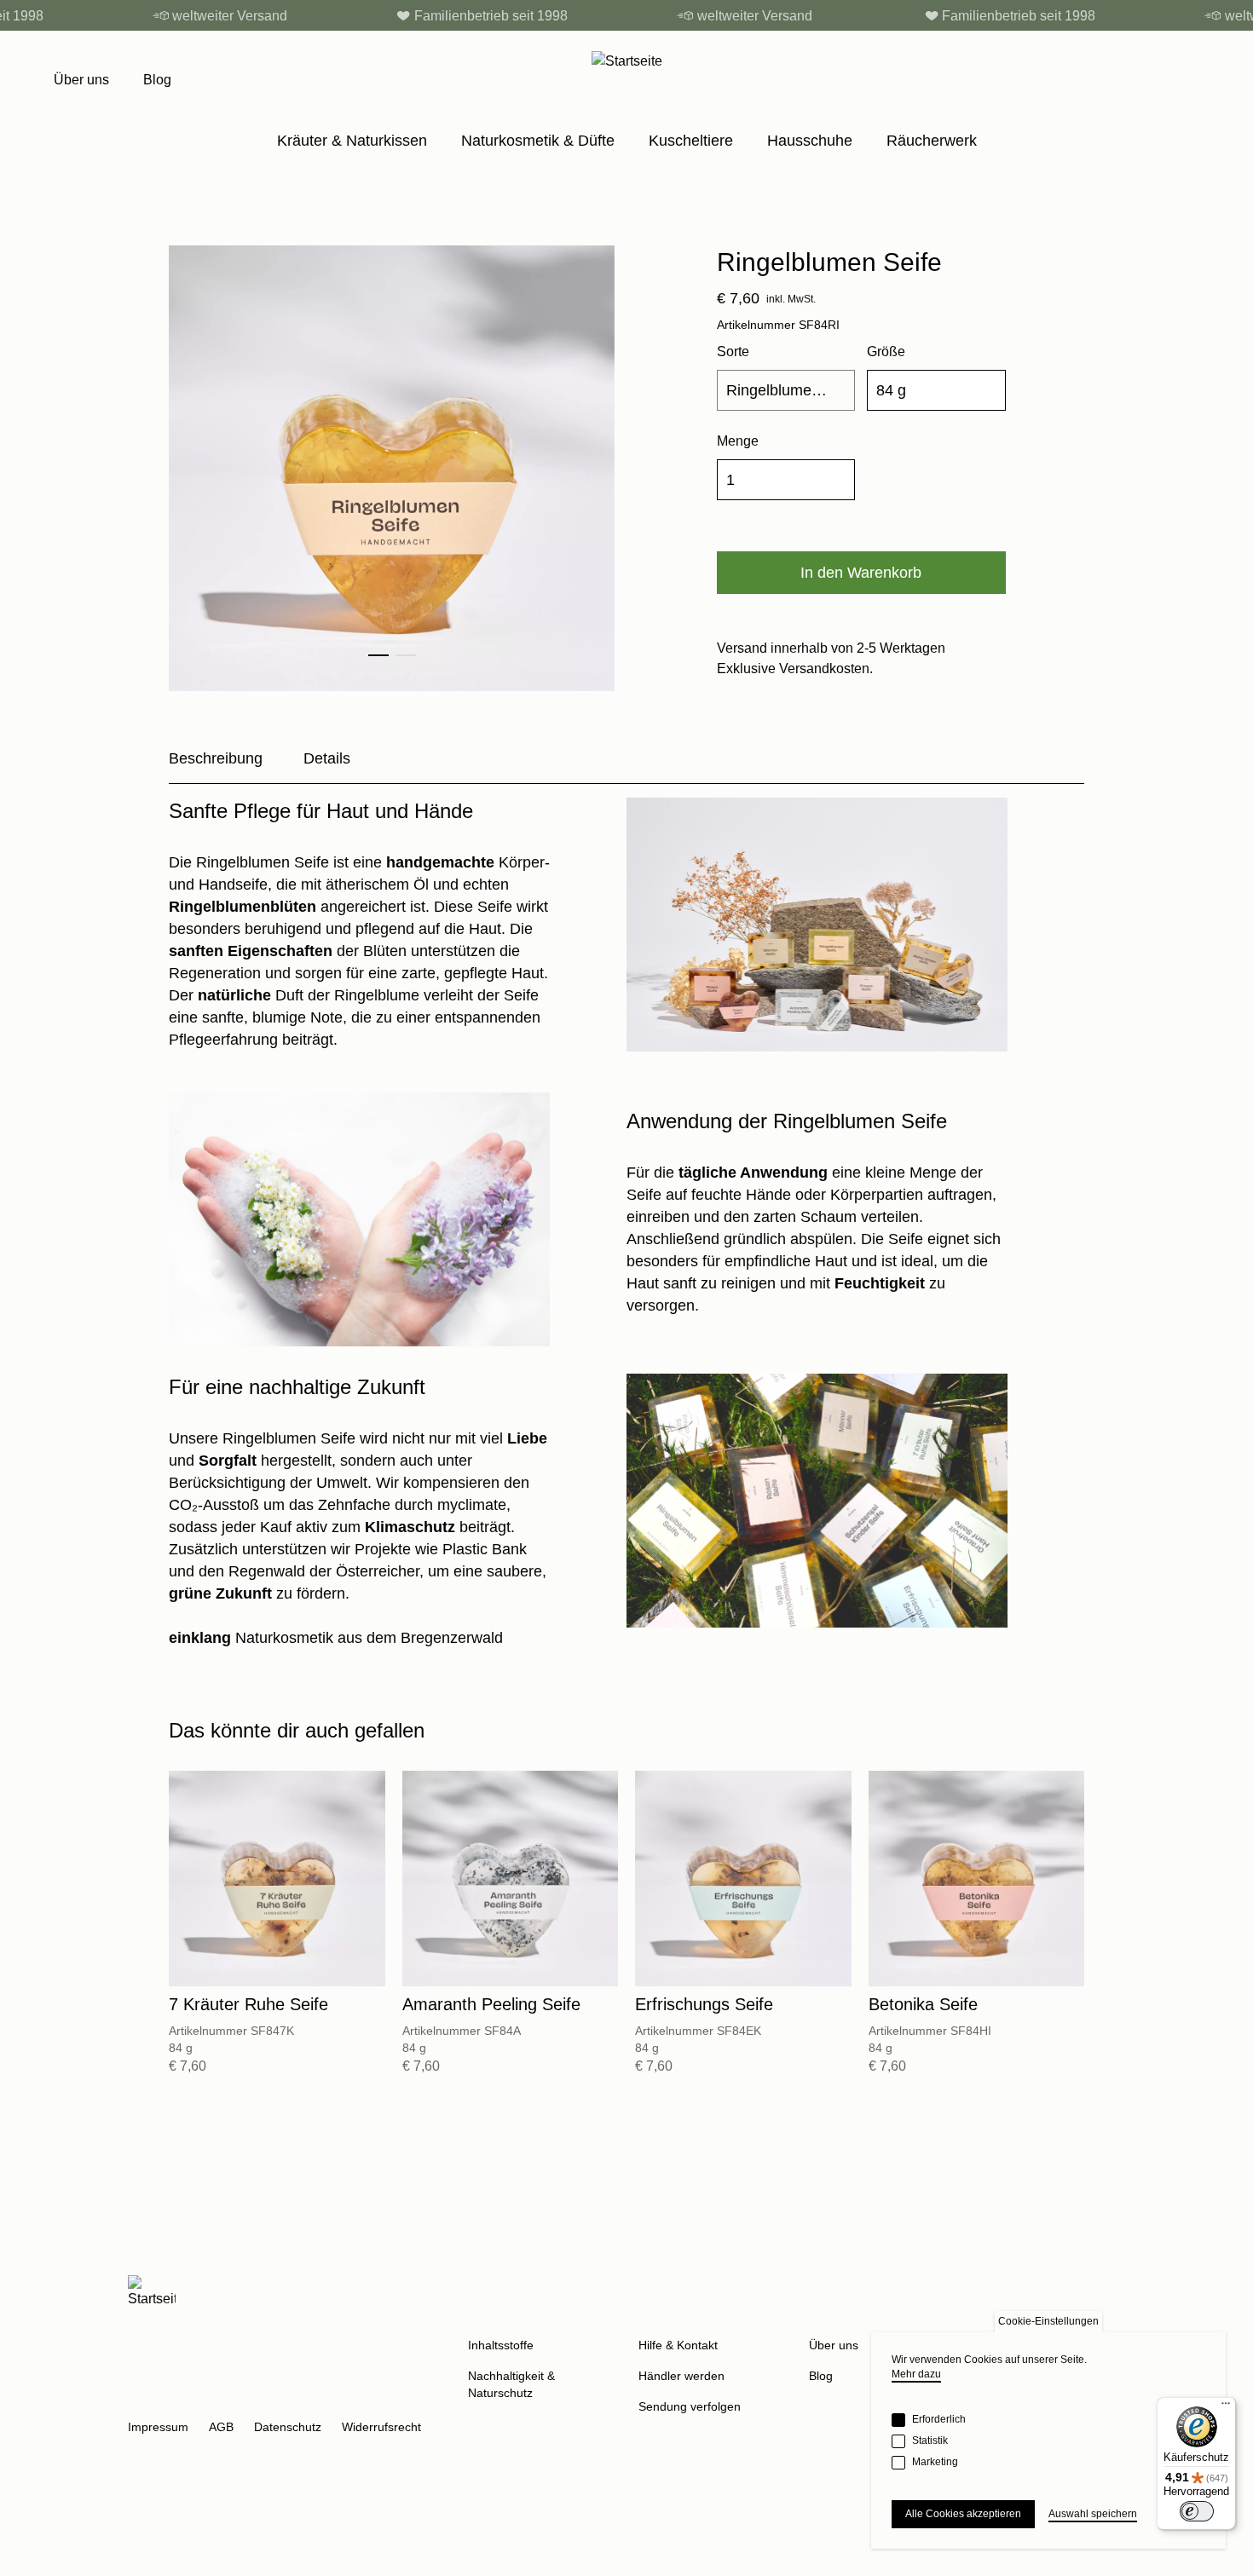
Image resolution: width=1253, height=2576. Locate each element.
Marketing (935, 2462)
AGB (221, 2427)
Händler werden (681, 2376)
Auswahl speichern (1093, 2514)
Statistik (930, 2441)
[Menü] (1226, 2407)
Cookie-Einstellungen (1048, 2321)
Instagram (141, 2398)
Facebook (182, 2398)
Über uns (81, 80)
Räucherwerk (932, 141)
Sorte (733, 352)
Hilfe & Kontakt (678, 2345)
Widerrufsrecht (381, 2427)
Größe (886, 352)
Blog (157, 80)
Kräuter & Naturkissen (352, 141)
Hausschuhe (810, 141)
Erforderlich (939, 2419)
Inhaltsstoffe (501, 2345)
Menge (738, 441)
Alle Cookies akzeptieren (963, 2514)
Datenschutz (288, 2427)
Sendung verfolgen (690, 2406)
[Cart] (1191, 80)
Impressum (158, 2427)
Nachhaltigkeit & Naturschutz (511, 2384)
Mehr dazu (916, 2374)
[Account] (1155, 80)
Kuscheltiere (691, 141)
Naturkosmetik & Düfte (538, 141)
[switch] (1197, 2511)
